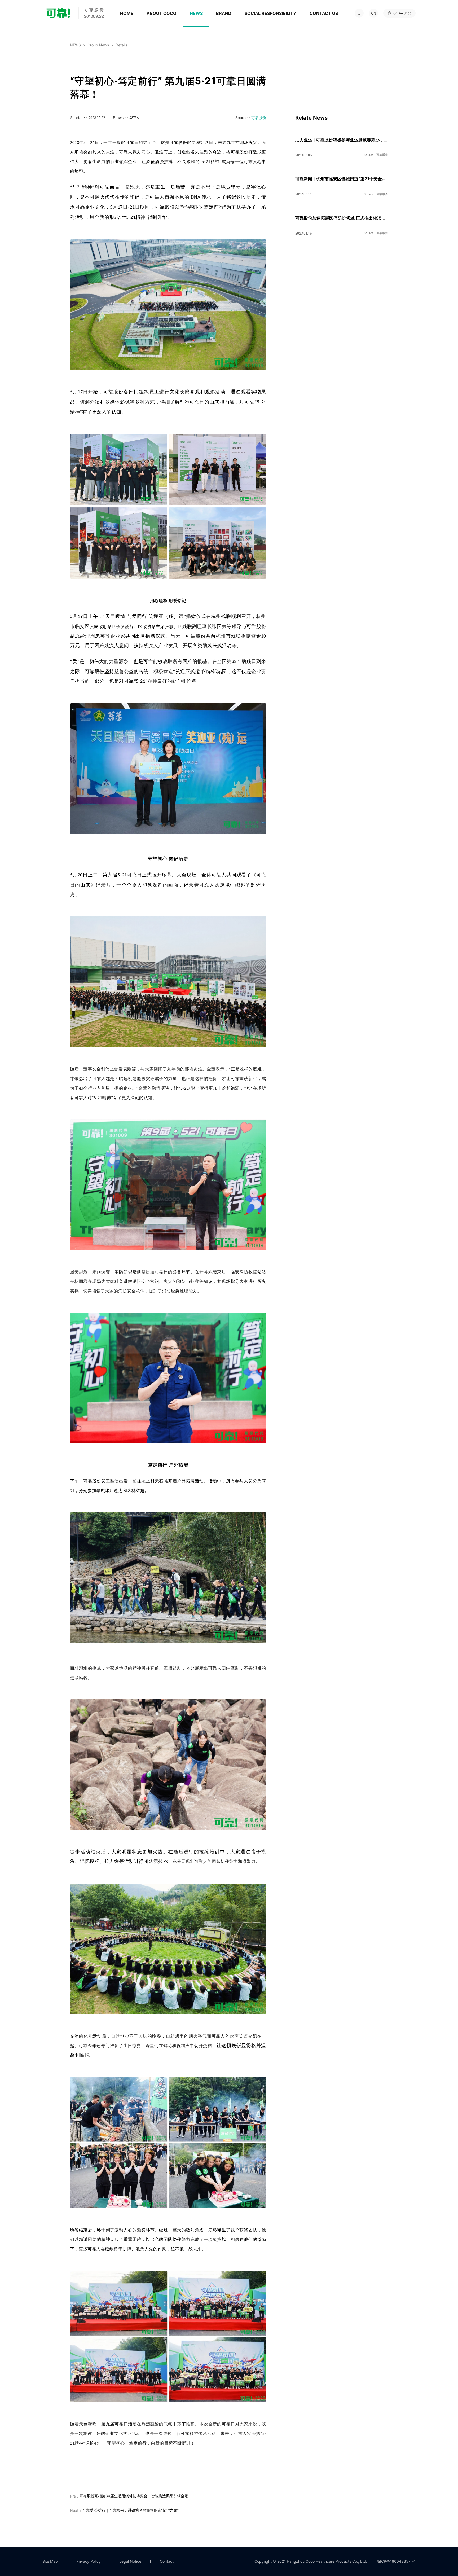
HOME (127, 13)
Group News (98, 45)
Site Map (50, 2561)
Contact (167, 2561)
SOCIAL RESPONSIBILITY (270, 13)
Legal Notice (130, 2561)
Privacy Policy (89, 2561)
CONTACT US (324, 13)
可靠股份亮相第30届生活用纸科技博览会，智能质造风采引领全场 (134, 2496)
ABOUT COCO (162, 13)
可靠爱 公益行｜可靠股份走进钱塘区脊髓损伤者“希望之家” (130, 2510)
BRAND (224, 13)
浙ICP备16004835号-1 (396, 2561)
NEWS (196, 13)
